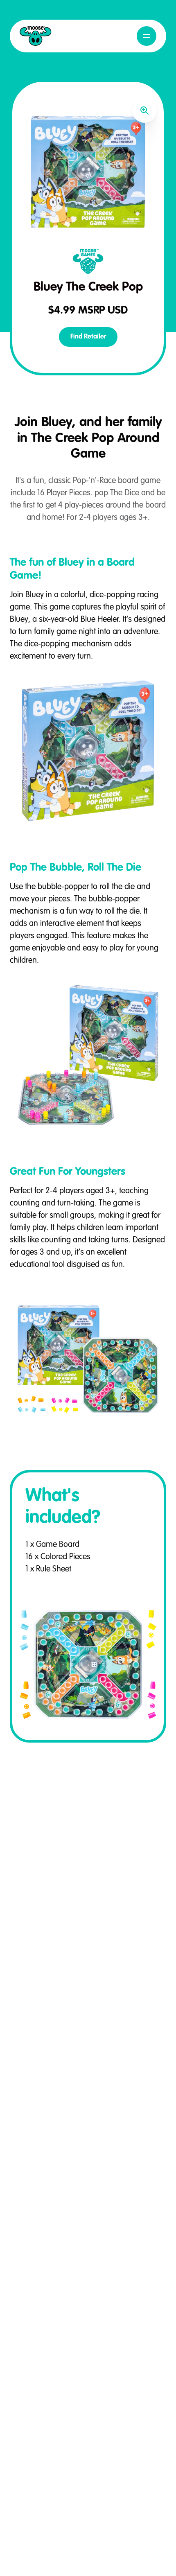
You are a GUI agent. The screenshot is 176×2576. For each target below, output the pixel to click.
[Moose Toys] (36, 36)
